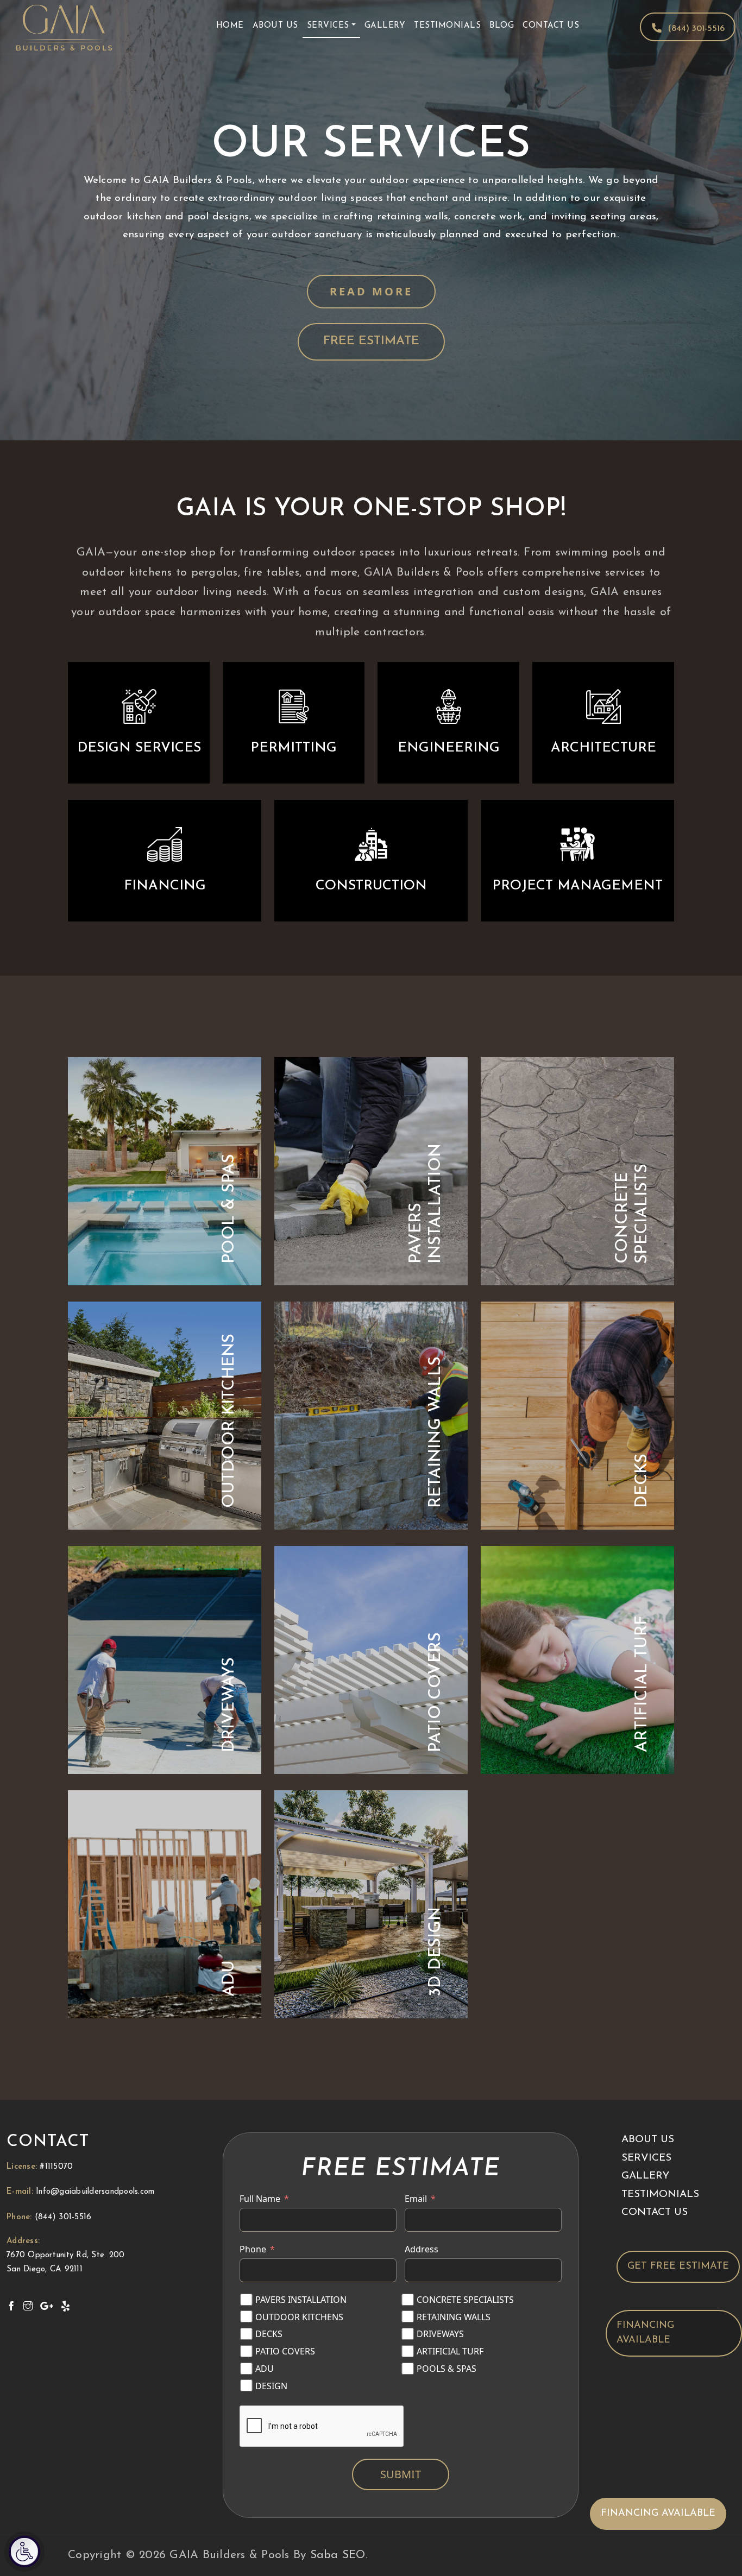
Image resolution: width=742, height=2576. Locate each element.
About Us (275, 26)
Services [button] (328, 26)
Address (422, 2249)
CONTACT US (655, 2212)
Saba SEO (338, 2555)
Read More (371, 291)
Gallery (385, 26)
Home (230, 26)
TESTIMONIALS (660, 2194)
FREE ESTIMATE (371, 341)
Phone (253, 2249)
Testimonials (447, 26)
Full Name (260, 2199)
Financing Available (645, 2332)
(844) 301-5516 (696, 29)
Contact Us (551, 26)
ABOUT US (648, 2140)
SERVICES (646, 2158)
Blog (502, 26)
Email (416, 2199)
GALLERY (645, 2176)
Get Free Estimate (678, 2266)
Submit (401, 2474)
